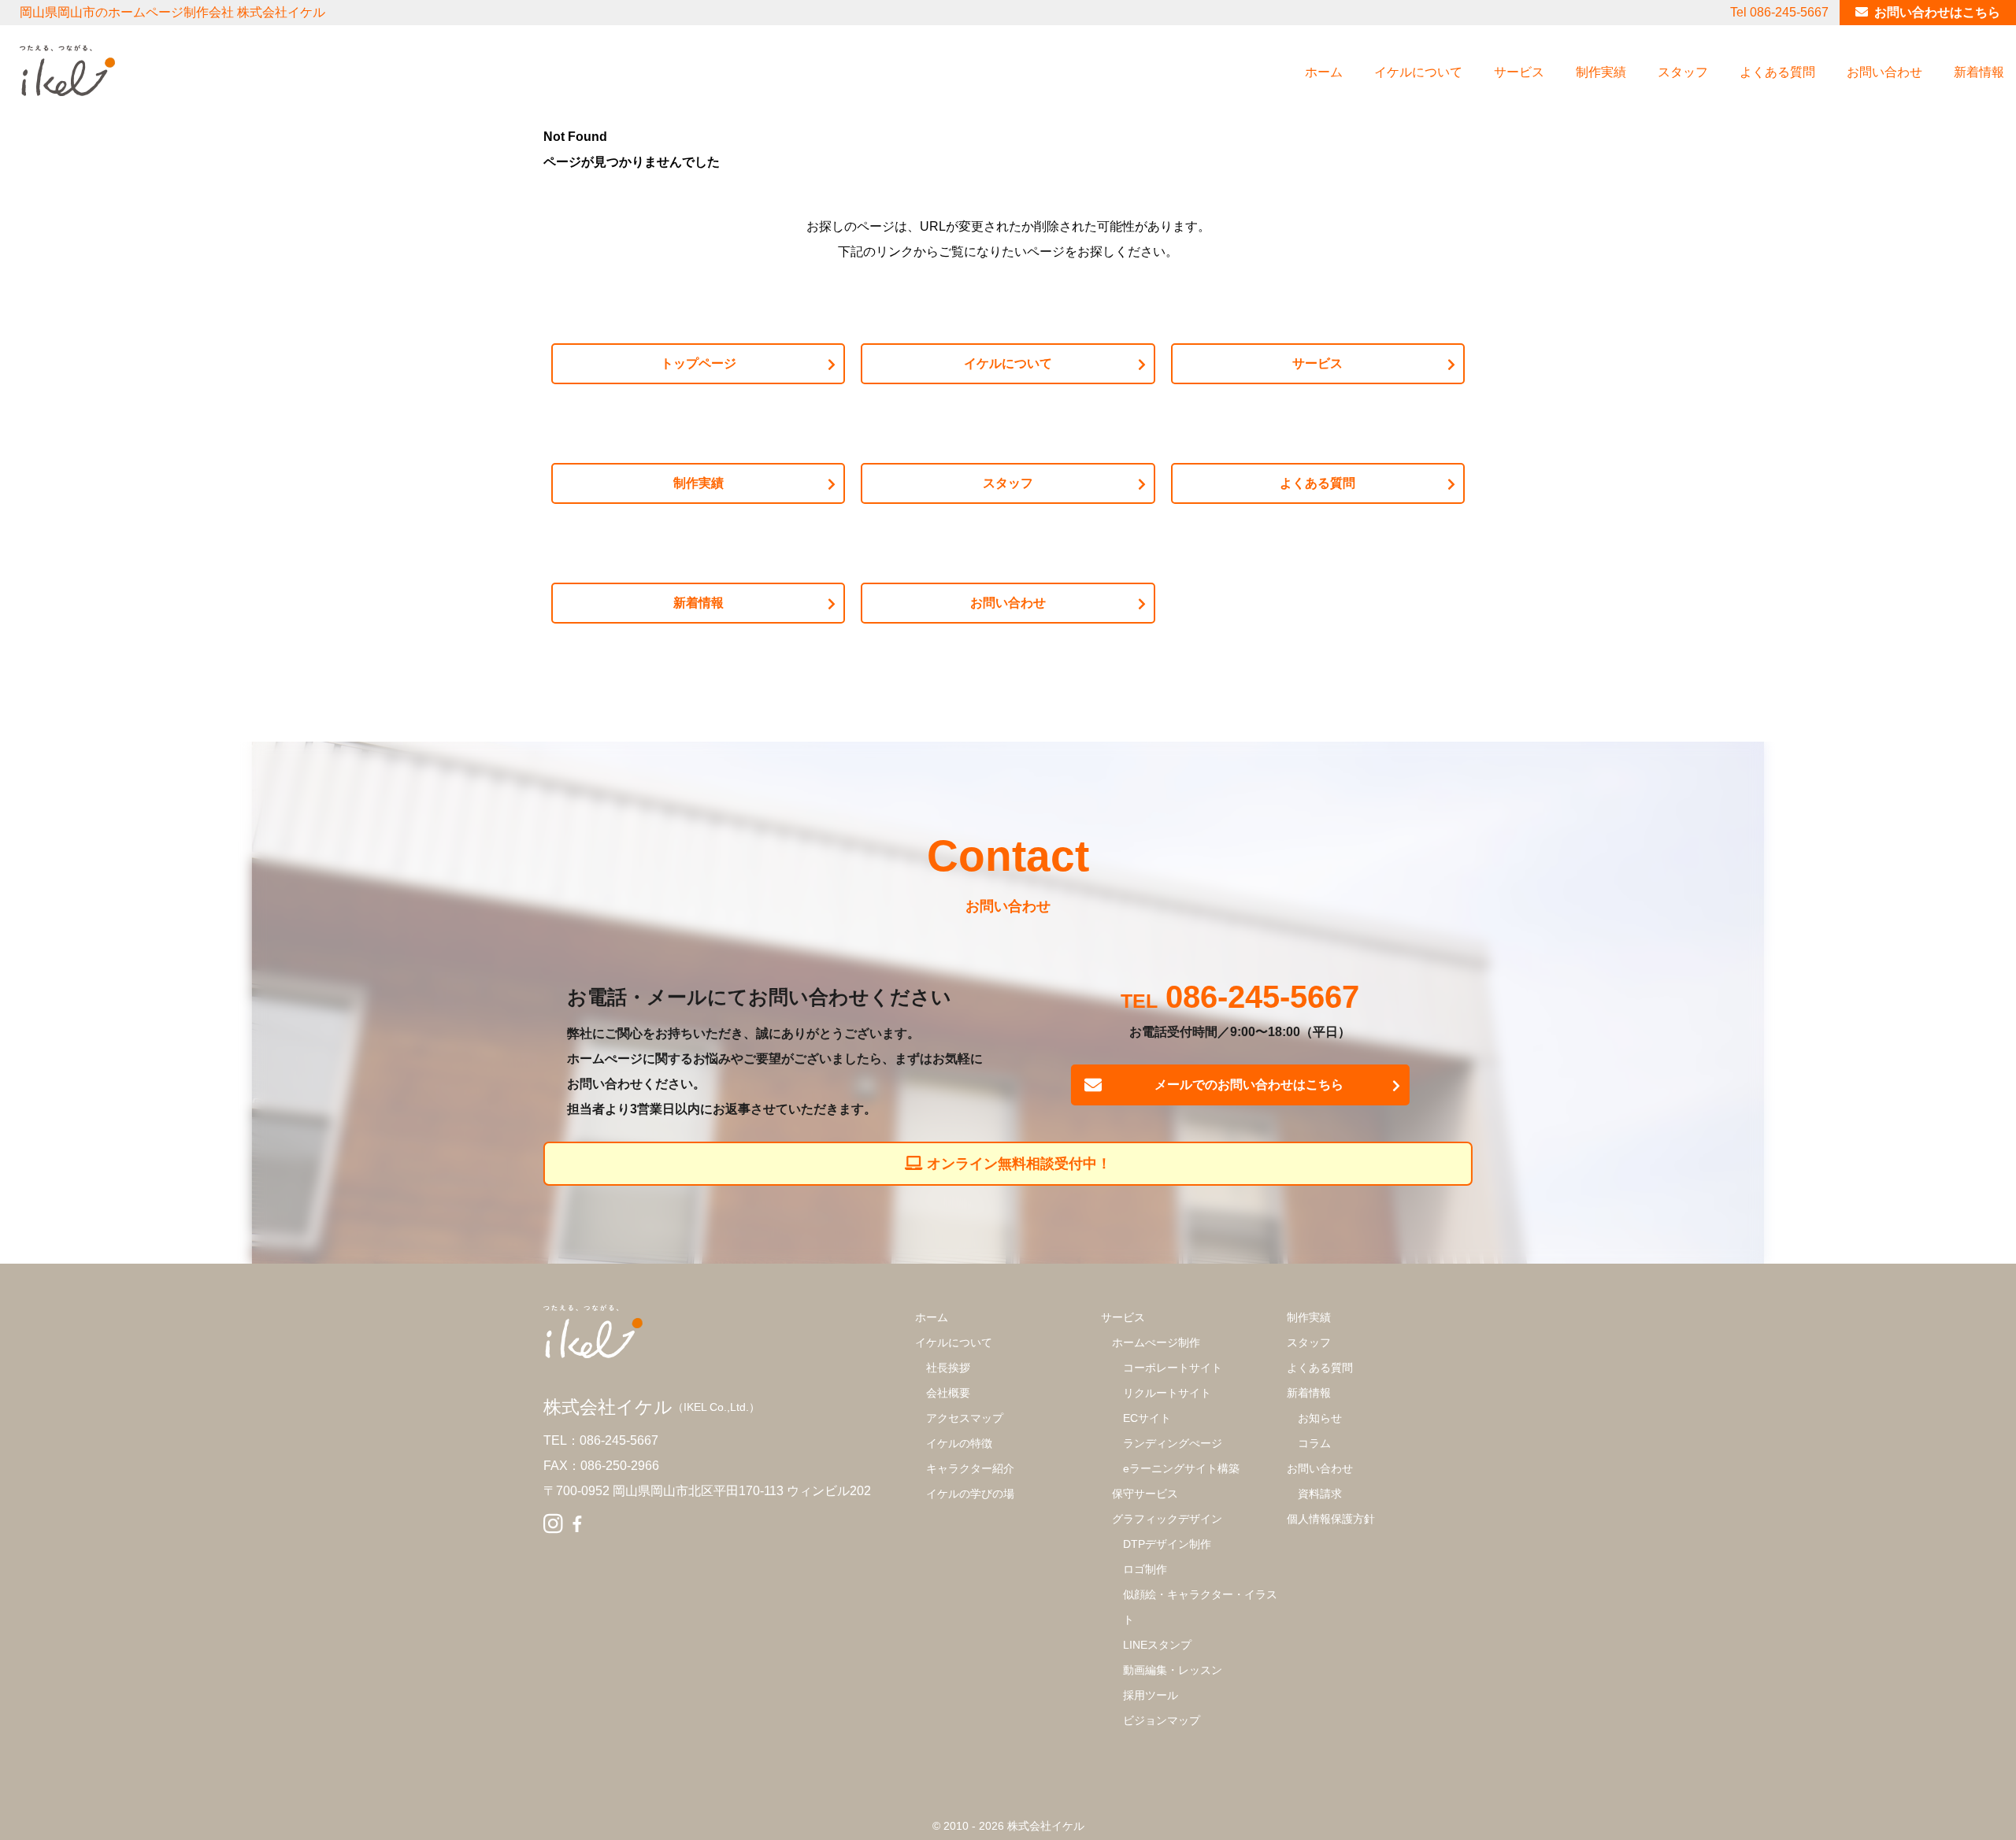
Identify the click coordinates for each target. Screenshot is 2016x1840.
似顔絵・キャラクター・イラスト (1200, 1607)
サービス (1519, 72)
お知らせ (1320, 1418)
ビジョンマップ (1162, 1720)
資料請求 (1320, 1494)
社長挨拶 (948, 1368)
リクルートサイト (1167, 1393)
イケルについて (1418, 72)
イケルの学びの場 (970, 1494)
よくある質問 (1777, 72)
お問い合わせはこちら (1937, 12)
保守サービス (1145, 1494)
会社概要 (948, 1393)
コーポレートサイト (1173, 1368)
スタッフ (1683, 72)
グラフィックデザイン (1167, 1519)
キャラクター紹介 (970, 1468)
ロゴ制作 (1145, 1569)
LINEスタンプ (1157, 1645)
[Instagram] (553, 1524)
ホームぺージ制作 (1156, 1342)
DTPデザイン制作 (1167, 1544)
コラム (1314, 1443)
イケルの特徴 (959, 1443)
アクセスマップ (965, 1418)
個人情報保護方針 (1331, 1519)
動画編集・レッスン (1173, 1670)
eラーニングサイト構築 (1181, 1468)
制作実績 (1601, 72)
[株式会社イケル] (67, 70)
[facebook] (577, 1524)
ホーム (1324, 72)
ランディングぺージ (1173, 1443)
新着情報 (1979, 72)
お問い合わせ (1884, 72)
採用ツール (1151, 1695)
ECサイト (1147, 1418)
